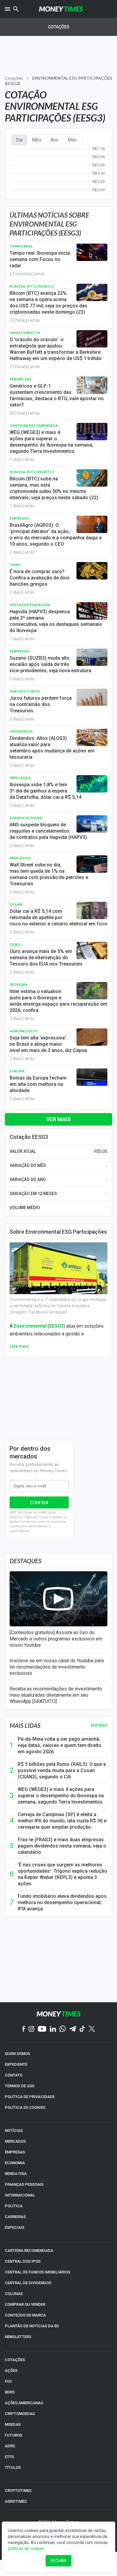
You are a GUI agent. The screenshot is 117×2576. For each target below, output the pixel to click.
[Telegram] (73, 2029)
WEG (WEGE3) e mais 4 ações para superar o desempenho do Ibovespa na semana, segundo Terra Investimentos (51, 442)
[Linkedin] (53, 2029)
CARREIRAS (15, 2217)
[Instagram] (31, 2029)
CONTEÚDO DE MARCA (25, 2315)
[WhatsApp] (63, 2029)
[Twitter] (92, 2029)
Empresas (19, 518)
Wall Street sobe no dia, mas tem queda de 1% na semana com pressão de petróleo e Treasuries (49, 874)
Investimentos (25, 333)
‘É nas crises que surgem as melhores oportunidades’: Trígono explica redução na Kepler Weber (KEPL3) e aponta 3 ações (62, 1874)
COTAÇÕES (15, 2360)
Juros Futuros (25, 691)
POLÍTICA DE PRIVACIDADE (30, 2097)
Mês (37, 140)
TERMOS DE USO (20, 2086)
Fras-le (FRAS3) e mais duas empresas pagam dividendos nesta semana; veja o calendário (62, 1846)
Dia (19, 140)
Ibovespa (19, 985)
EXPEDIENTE (16, 2064)
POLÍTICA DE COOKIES (25, 2107)
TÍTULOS (13, 2468)
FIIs (8, 2381)
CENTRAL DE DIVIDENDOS (28, 2283)
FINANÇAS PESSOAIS (24, 2184)
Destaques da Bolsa (30, 605)
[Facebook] (24, 2029)
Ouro (15, 565)
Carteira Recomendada (34, 425)
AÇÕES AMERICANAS (24, 2403)
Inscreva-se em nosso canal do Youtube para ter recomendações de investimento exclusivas (57, 1667)
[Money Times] (61, 9)
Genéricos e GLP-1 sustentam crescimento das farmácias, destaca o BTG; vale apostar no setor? (57, 395)
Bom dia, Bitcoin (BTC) (32, 286)
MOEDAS (13, 2424)
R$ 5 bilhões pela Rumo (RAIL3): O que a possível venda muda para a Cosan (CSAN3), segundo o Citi (62, 1770)
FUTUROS (13, 2435)
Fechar (58, 2561)
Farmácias (20, 379)
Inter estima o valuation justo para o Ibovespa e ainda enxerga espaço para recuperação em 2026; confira (58, 1001)
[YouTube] (42, 2029)
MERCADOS (15, 2141)
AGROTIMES (16, 2501)
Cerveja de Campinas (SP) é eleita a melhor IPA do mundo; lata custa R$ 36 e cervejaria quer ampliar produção (62, 1821)
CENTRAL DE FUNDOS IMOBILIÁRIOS (37, 2272)
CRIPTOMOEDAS (20, 2414)
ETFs (9, 2457)
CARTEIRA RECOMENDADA (29, 2251)
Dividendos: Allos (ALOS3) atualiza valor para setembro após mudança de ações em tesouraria (52, 748)
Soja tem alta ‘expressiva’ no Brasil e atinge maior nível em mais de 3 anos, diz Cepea (48, 1044)
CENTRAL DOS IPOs (23, 2261)
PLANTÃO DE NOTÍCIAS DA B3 (32, 2326)
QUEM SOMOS (17, 2054)
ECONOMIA (15, 2163)
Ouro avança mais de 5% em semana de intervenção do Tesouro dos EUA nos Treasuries (46, 958)
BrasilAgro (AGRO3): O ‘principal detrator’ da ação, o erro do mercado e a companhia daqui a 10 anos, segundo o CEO (56, 535)
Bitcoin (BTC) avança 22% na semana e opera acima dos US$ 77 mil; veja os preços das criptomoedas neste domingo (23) (48, 303)
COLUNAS (14, 2294)
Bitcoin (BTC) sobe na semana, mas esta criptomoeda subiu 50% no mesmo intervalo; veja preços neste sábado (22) (54, 488)
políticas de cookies (26, 2548)
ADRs (10, 2446)
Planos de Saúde (26, 818)
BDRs (10, 2392)
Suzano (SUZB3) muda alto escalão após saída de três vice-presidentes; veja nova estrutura (50, 664)
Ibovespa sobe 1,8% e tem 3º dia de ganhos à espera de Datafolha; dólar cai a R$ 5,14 (45, 791)
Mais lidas (25, 1725)
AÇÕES (11, 2371)
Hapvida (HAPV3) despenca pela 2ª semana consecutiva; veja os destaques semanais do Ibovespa (56, 621)
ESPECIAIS (15, 2227)
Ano (54, 140)
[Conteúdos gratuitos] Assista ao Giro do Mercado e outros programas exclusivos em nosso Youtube (56, 1639)
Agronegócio (24, 1031)
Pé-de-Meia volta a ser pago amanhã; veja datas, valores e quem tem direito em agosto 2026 (60, 1745)
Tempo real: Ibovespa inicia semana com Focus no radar (40, 259)
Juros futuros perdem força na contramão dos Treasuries (41, 704)
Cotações (59, 27)
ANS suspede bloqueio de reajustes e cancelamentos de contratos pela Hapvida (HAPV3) (48, 831)
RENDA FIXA (16, 2174)
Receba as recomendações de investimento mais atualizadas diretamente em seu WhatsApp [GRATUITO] (56, 1695)
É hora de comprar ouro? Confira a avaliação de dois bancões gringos (40, 578)
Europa (17, 1071)
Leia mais (19, 1346)
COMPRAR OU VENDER (25, 2304)
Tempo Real (21, 246)
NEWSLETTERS (18, 2337)
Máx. (72, 140)
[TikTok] (82, 2029)
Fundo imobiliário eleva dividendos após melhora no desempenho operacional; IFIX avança (62, 1902)
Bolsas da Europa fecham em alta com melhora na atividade (38, 1084)
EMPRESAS (15, 2152)
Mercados (20, 778)
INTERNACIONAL (20, 2195)
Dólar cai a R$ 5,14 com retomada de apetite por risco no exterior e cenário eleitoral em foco (58, 917)
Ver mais (58, 1119)
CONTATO (14, 2075)
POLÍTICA (14, 2206)
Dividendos (21, 731)
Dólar (16, 904)
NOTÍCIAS (14, 2131)
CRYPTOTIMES (18, 2491)
